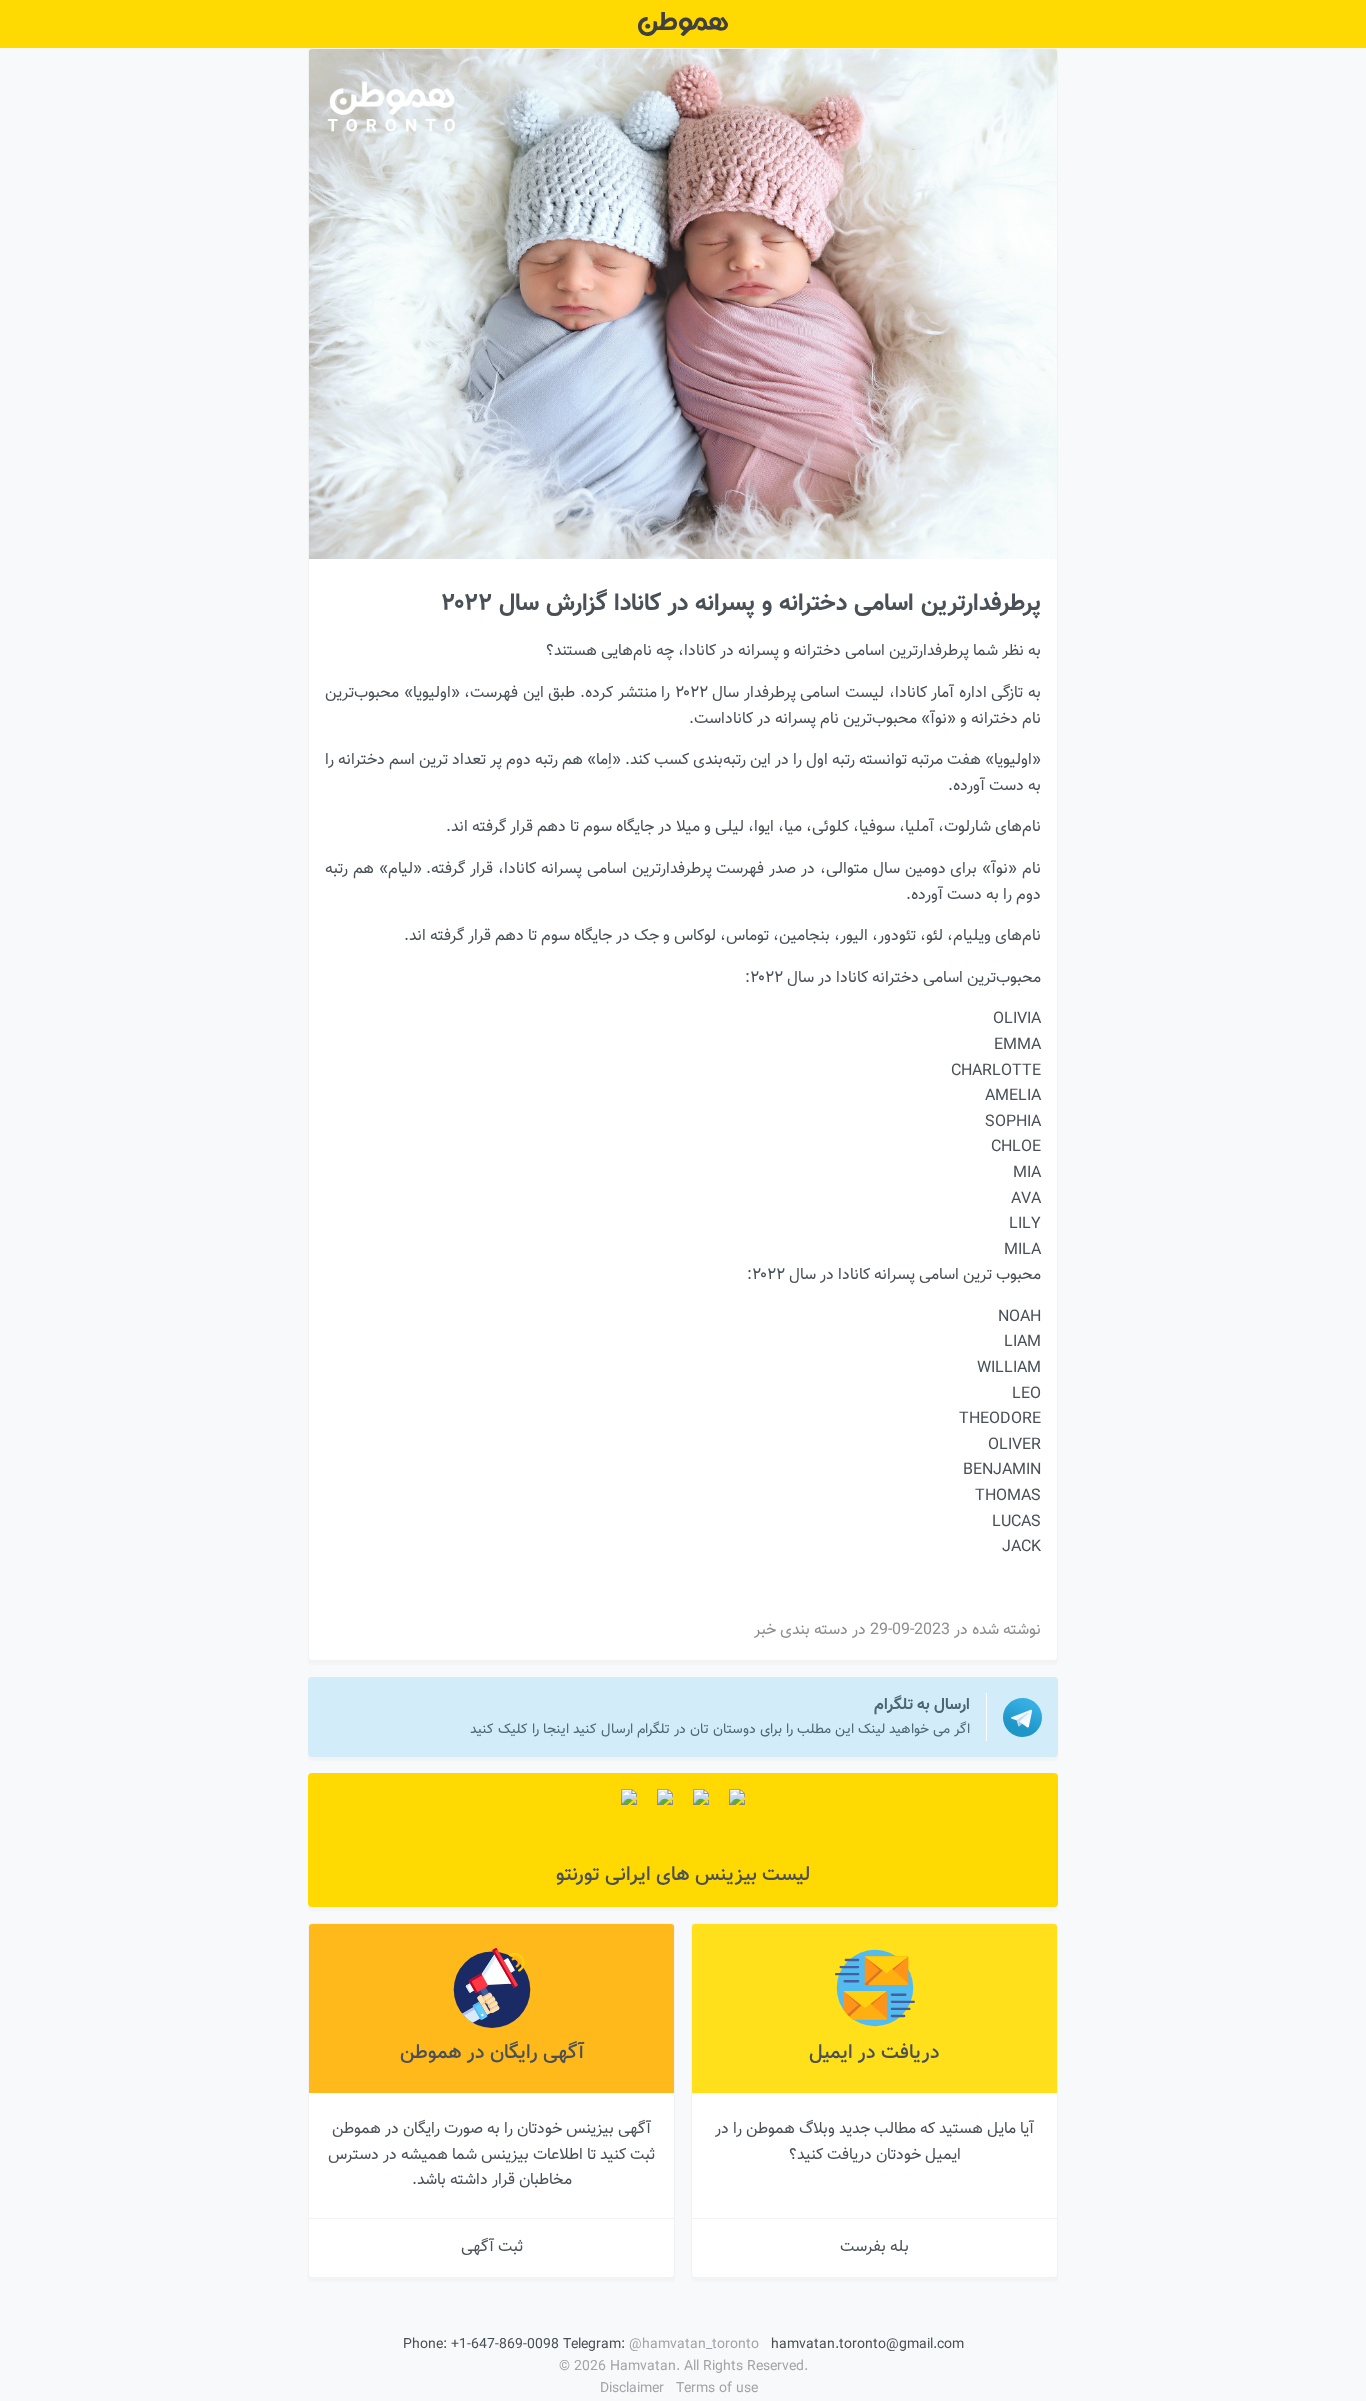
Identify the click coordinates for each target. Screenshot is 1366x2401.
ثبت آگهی (492, 2247)
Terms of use (717, 2389)
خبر (765, 1630)
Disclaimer (632, 2389)
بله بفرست (874, 2247)
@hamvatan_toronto (694, 2345)
